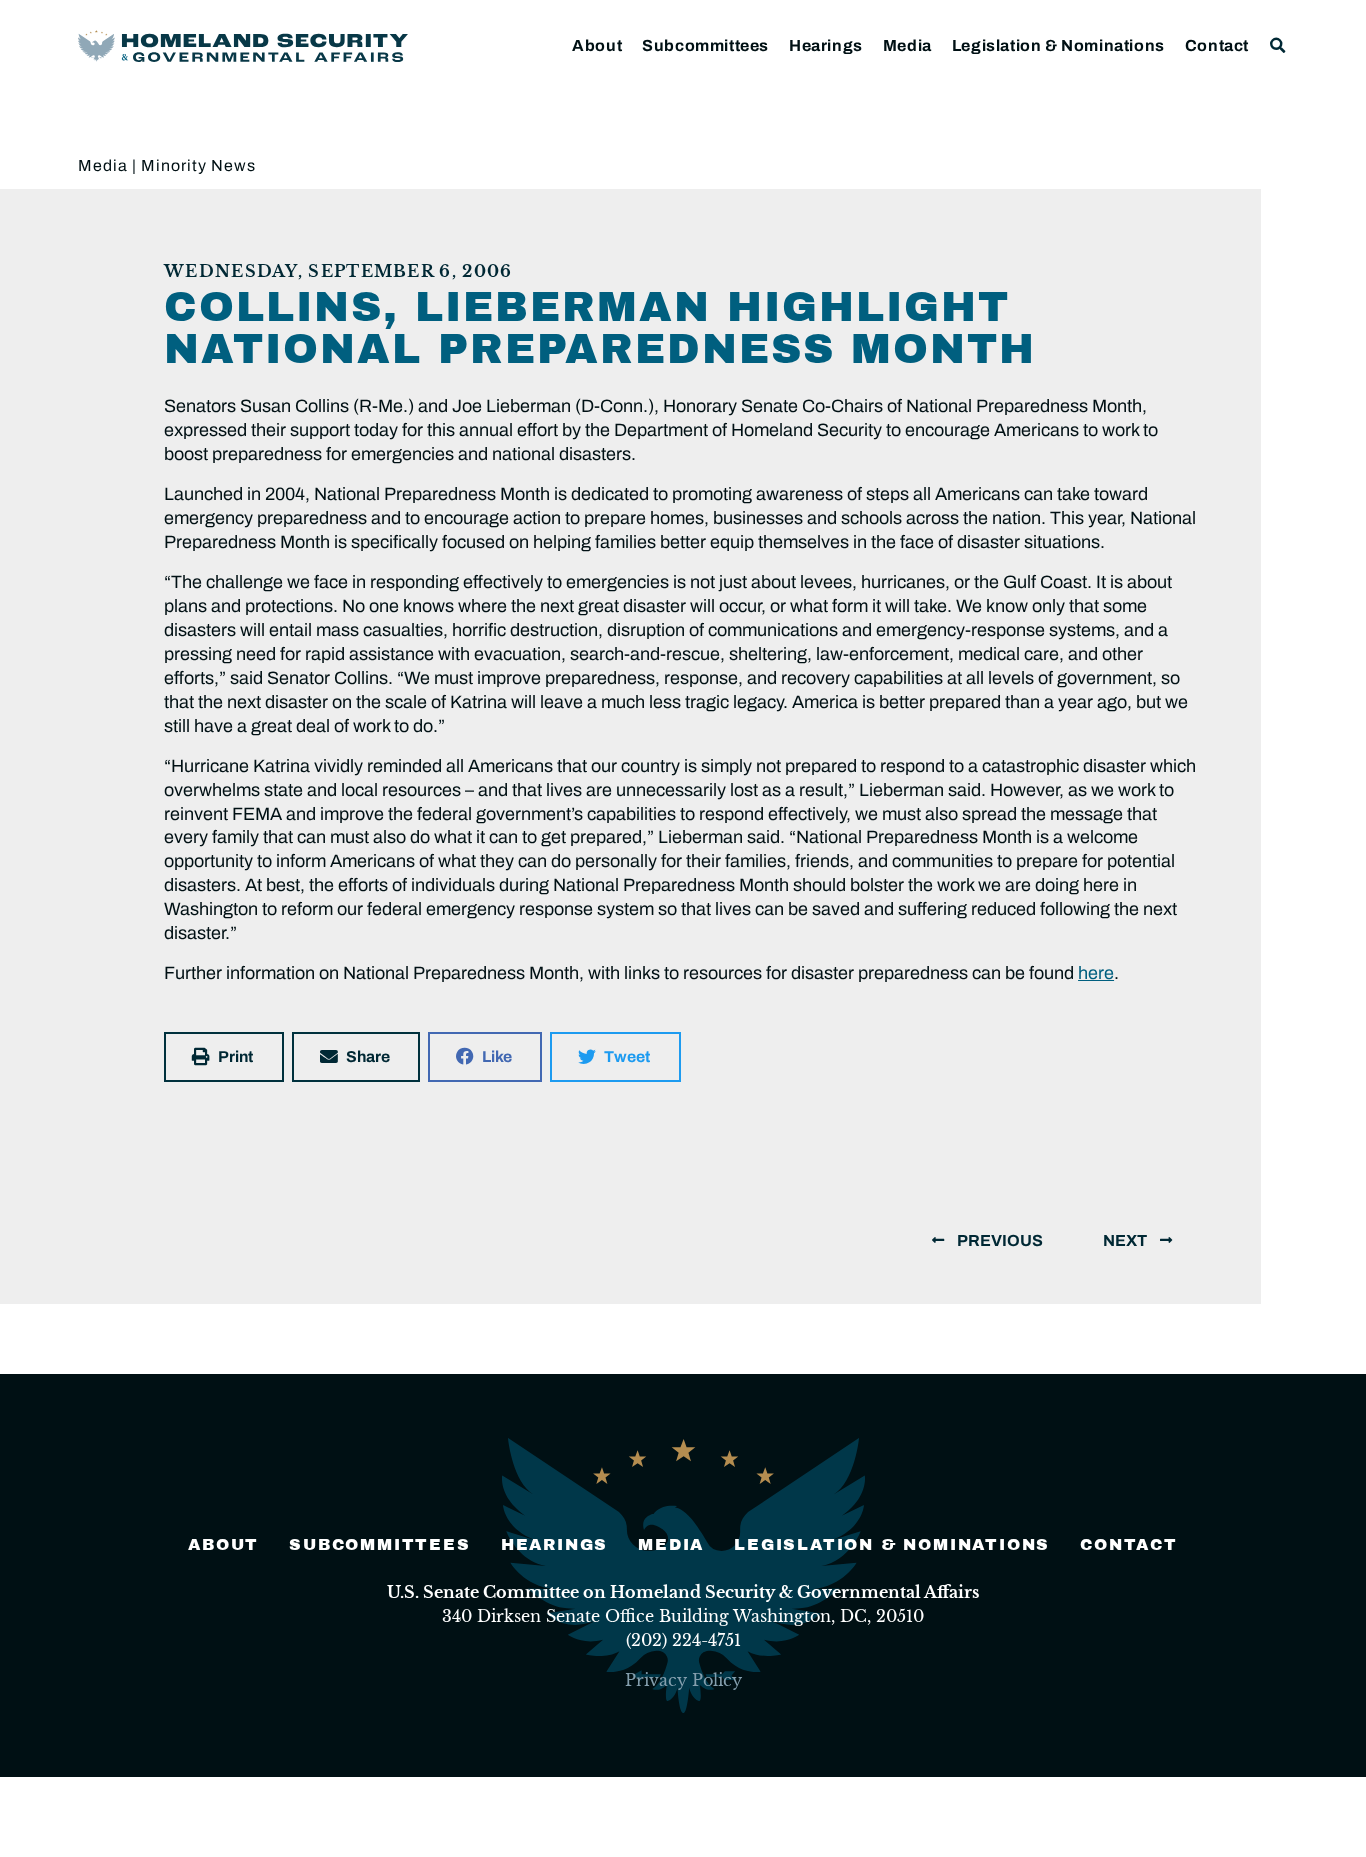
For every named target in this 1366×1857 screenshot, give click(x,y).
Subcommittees (705, 45)
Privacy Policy (683, 1680)
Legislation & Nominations (1058, 45)
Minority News (198, 165)
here (1096, 973)
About (597, 45)
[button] (1278, 45)
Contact (1217, 45)
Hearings (826, 45)
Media (907, 45)
